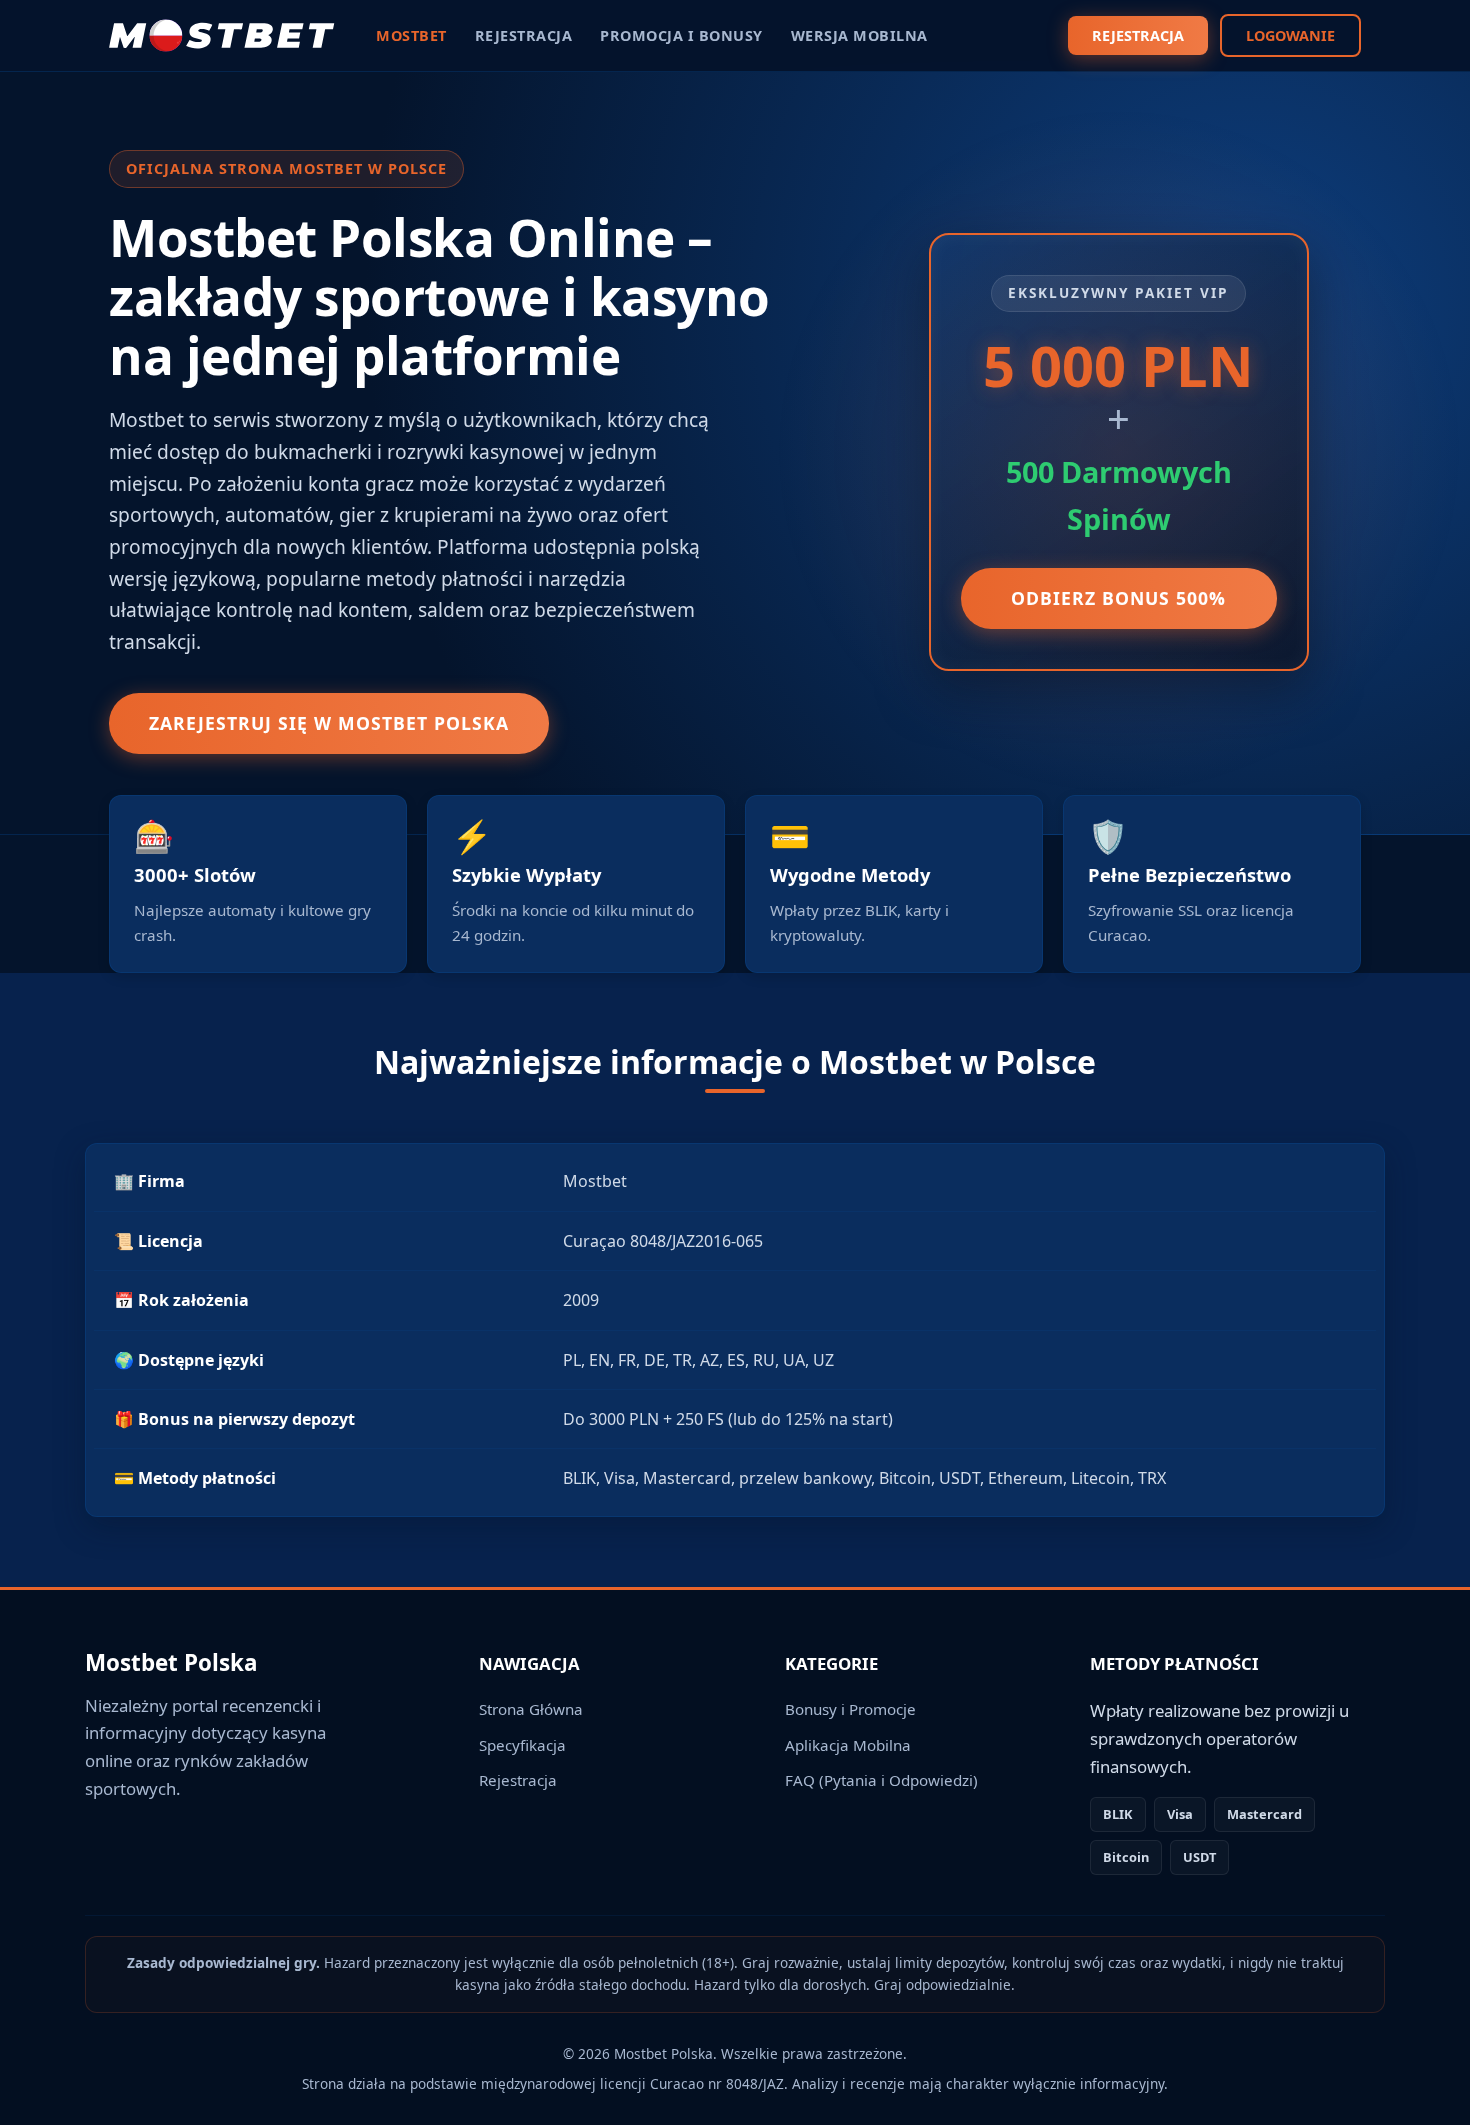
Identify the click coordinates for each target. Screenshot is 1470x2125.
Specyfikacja (522, 1745)
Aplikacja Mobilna (848, 1745)
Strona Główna (531, 1709)
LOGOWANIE (1290, 35)
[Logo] (222, 36)
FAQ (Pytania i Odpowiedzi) (881, 1780)
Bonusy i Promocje (850, 1709)
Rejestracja (518, 1780)
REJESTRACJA (1138, 35)
